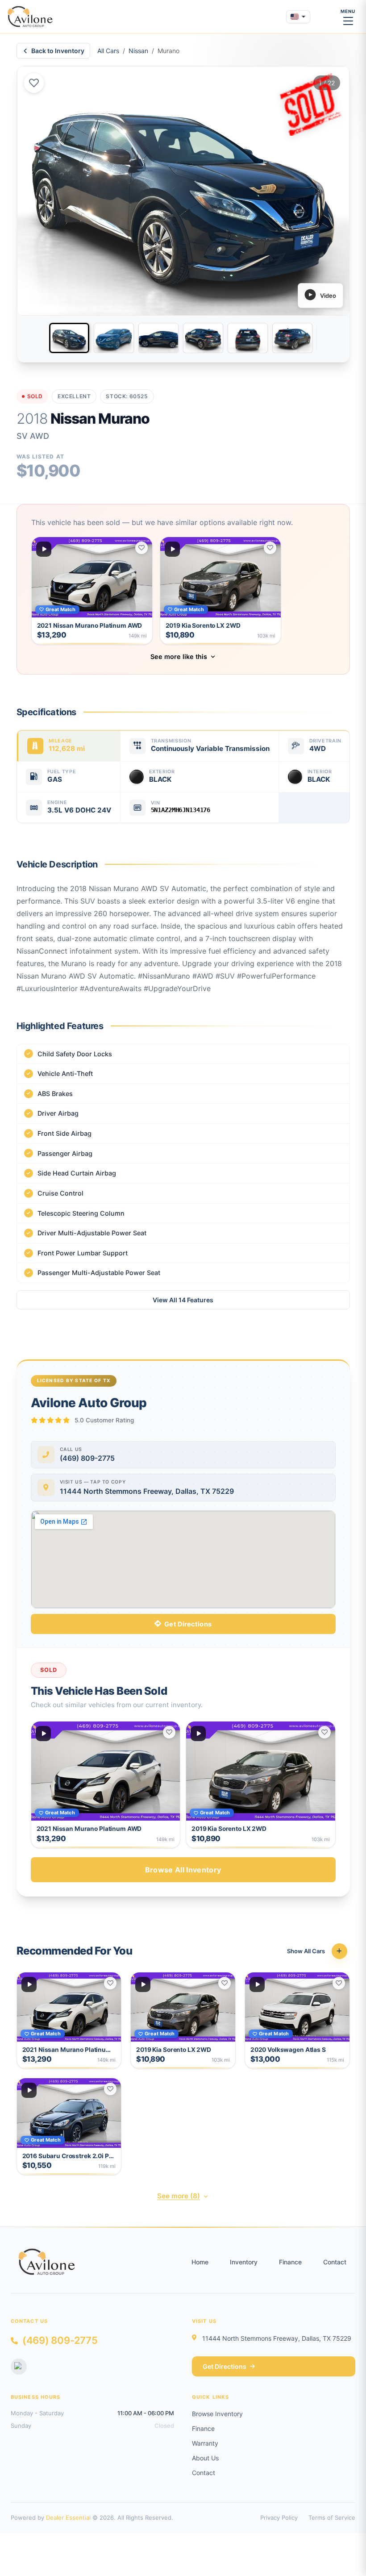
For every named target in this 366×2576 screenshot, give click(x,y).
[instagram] (19, 2367)
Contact (335, 2262)
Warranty (205, 2443)
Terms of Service (332, 2518)
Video (328, 296)
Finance (290, 2262)
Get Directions (188, 1624)
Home (200, 2262)
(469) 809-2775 (60, 2340)
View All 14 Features (183, 1300)
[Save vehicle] (34, 83)
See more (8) (179, 2196)
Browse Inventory (217, 2414)
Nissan (138, 51)
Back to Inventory (58, 51)
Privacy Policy (279, 2518)
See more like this (179, 657)
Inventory (244, 2262)
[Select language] (298, 17)
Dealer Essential (68, 2518)
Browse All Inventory (183, 1870)
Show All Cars (306, 1951)
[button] (92, 591)
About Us (205, 2458)
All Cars (108, 51)
